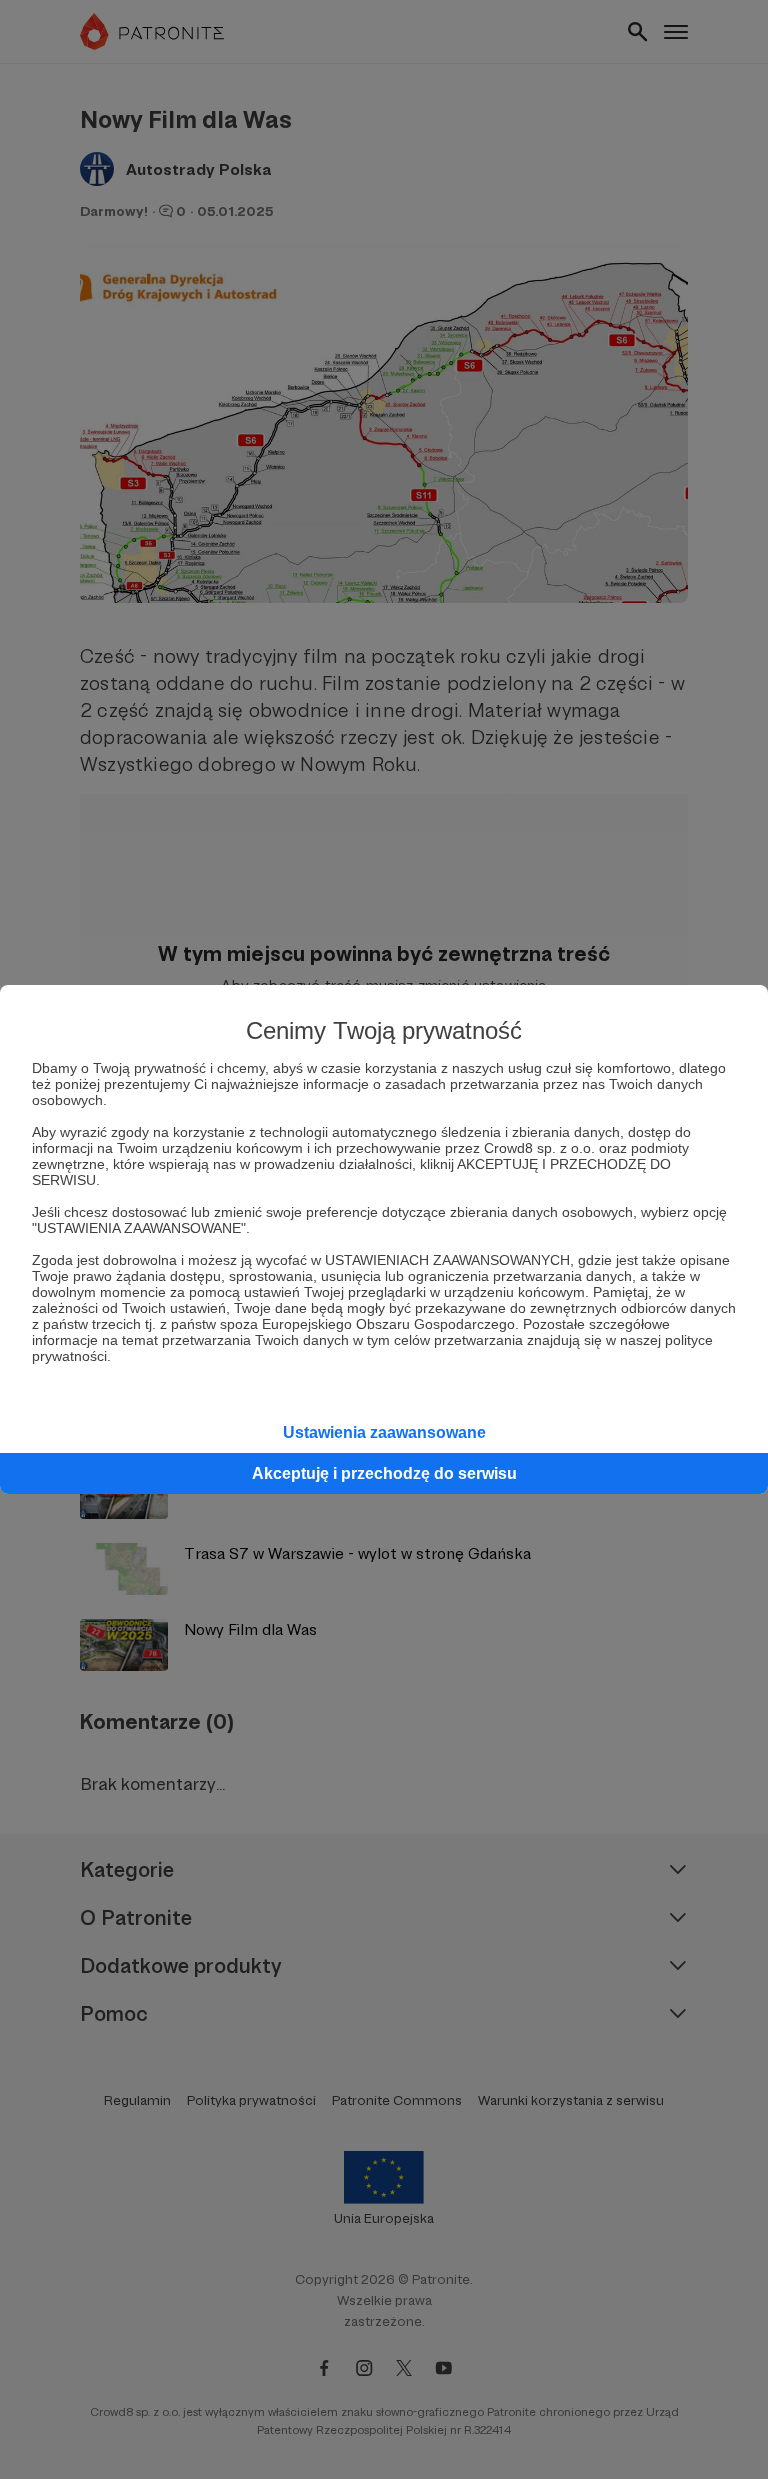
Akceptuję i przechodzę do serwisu (384, 1473)
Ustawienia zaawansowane (384, 1432)
